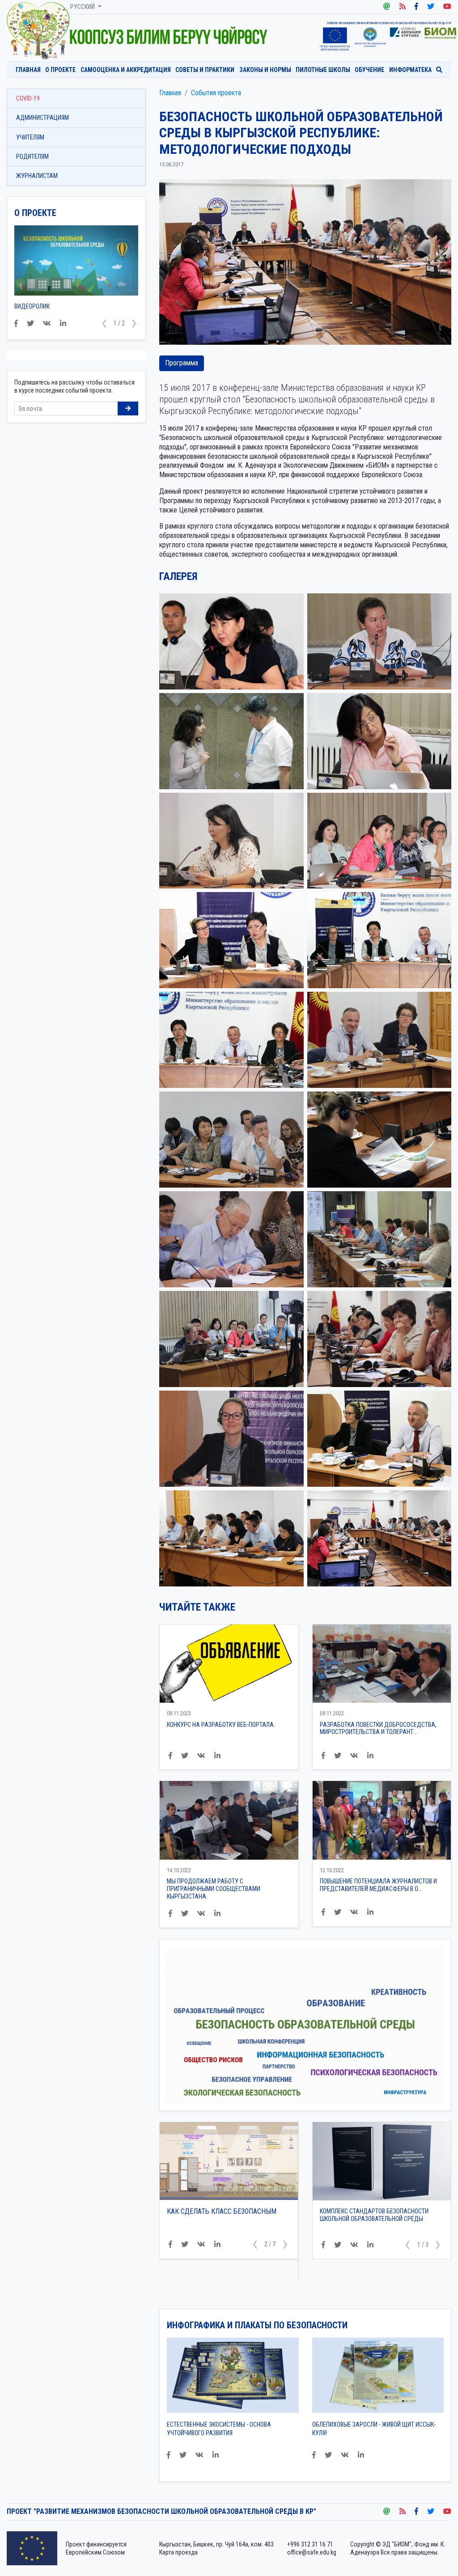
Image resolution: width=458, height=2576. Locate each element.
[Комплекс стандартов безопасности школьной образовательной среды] (382, 2161)
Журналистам (37, 176)
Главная (28, 70)
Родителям (32, 157)
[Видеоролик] (76, 264)
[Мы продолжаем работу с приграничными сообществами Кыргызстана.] (229, 1820)
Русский (83, 7)
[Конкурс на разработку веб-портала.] (229, 1664)
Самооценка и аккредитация (126, 70)
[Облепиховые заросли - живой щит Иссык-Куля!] (378, 2378)
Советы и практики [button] (205, 70)
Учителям (30, 137)
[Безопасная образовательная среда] (38, 30)
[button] (255, 2264)
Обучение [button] (369, 70)
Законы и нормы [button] (265, 70)
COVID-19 (28, 98)
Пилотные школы (323, 70)
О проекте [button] (60, 70)
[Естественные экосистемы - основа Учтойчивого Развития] (233, 2378)
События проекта (216, 93)
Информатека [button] (410, 70)
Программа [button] (182, 363)
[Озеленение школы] (229, 2171)
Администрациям (42, 118)
